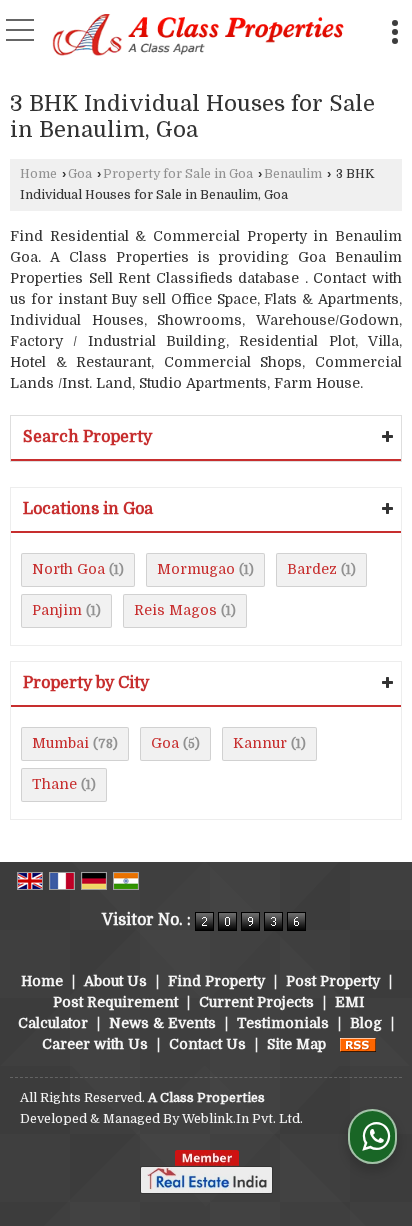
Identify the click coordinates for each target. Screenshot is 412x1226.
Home (38, 174)
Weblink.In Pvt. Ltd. (242, 1119)
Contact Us (207, 1044)
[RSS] (358, 1044)
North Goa (68, 569)
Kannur (260, 743)
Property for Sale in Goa (178, 174)
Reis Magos (175, 610)
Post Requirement (115, 1002)
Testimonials (283, 1023)
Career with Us (95, 1044)
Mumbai (60, 743)
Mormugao (196, 569)
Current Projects (256, 1002)
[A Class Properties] (199, 37)
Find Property (216, 981)
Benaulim (293, 174)
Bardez (312, 569)
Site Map (296, 1044)
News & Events (162, 1023)
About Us (115, 981)
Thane (54, 784)
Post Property (333, 981)
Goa (80, 174)
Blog (366, 1023)
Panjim (57, 610)
